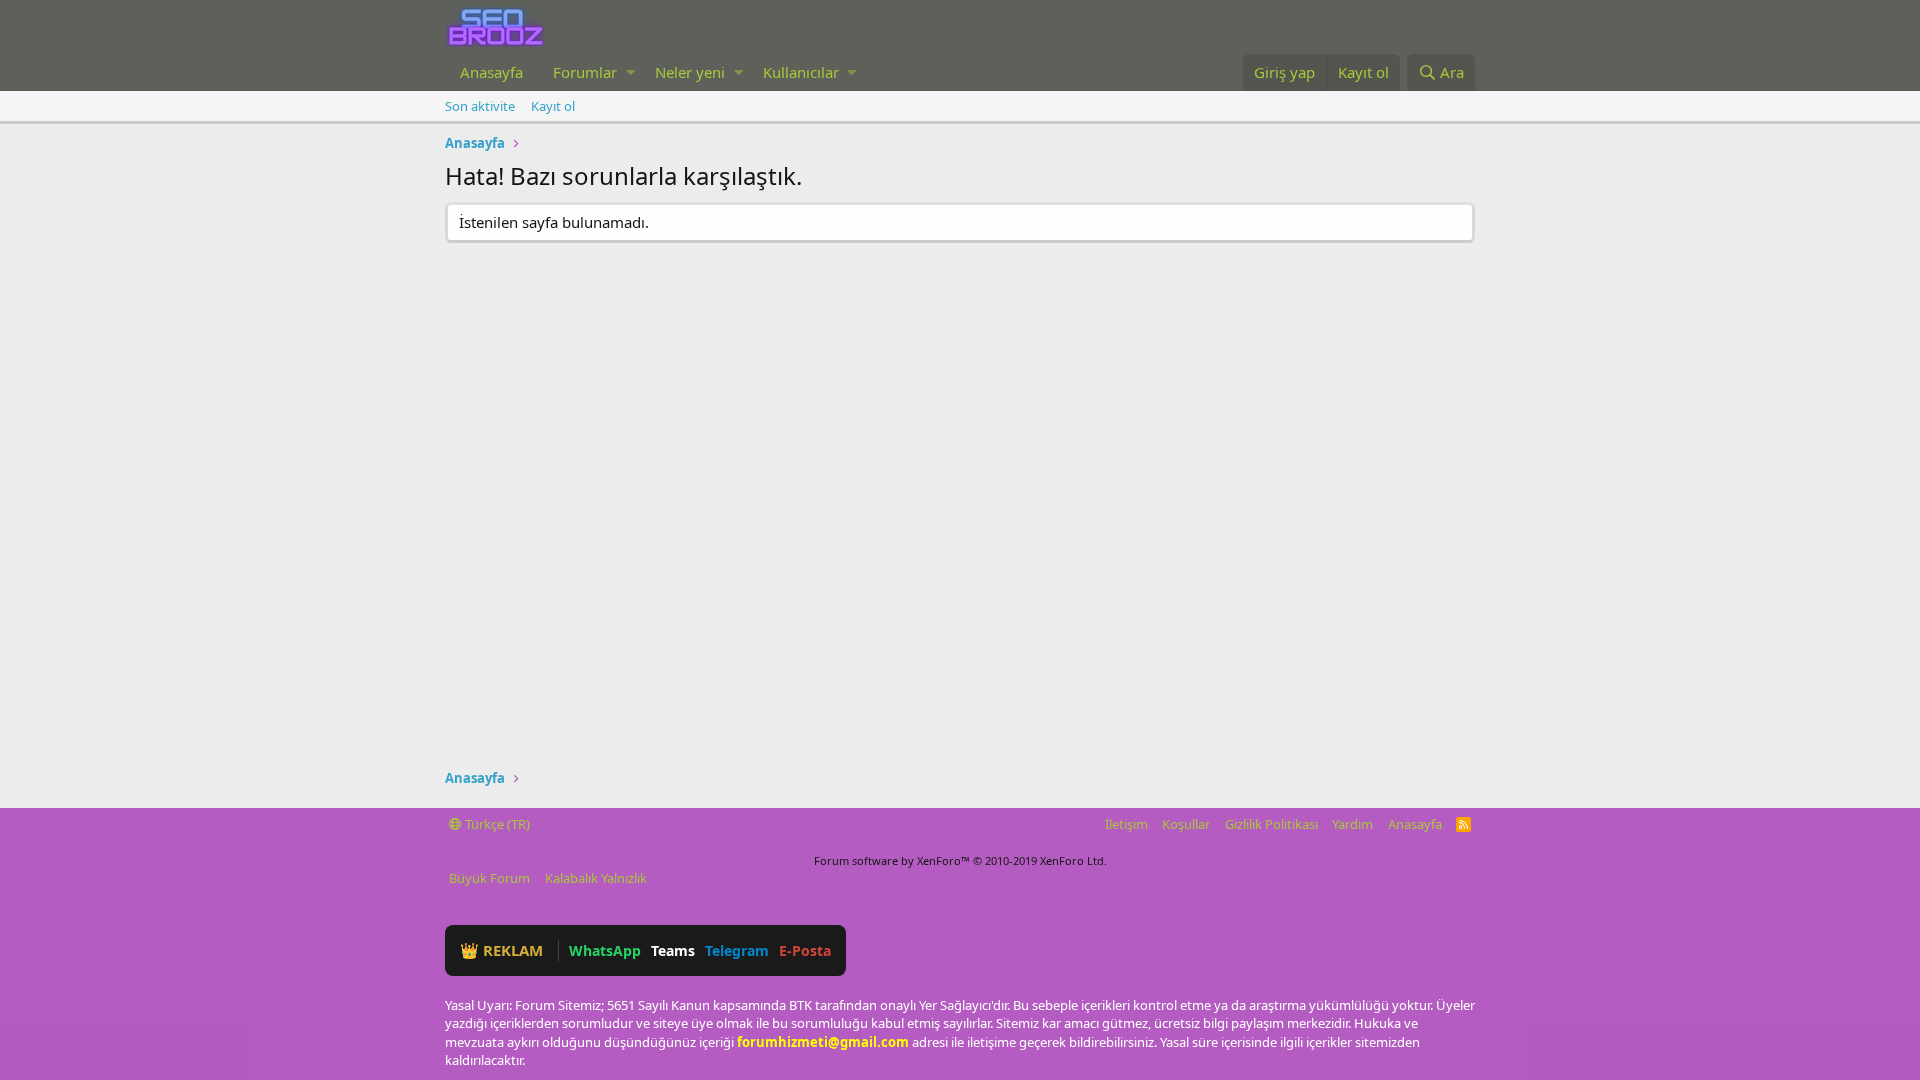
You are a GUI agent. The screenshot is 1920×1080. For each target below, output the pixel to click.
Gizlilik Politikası (1271, 824)
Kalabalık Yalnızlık (596, 878)
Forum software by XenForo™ (960, 860)
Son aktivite (480, 106)
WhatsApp (605, 950)
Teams (673, 950)
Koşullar (1186, 824)
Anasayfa (491, 72)
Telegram (737, 950)
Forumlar (585, 72)
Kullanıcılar (801, 72)
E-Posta (805, 950)
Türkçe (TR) (496, 824)
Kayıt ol (553, 106)
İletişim (1126, 824)
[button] (630, 72)
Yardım (1352, 824)
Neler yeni (690, 72)
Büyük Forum (489, 878)
